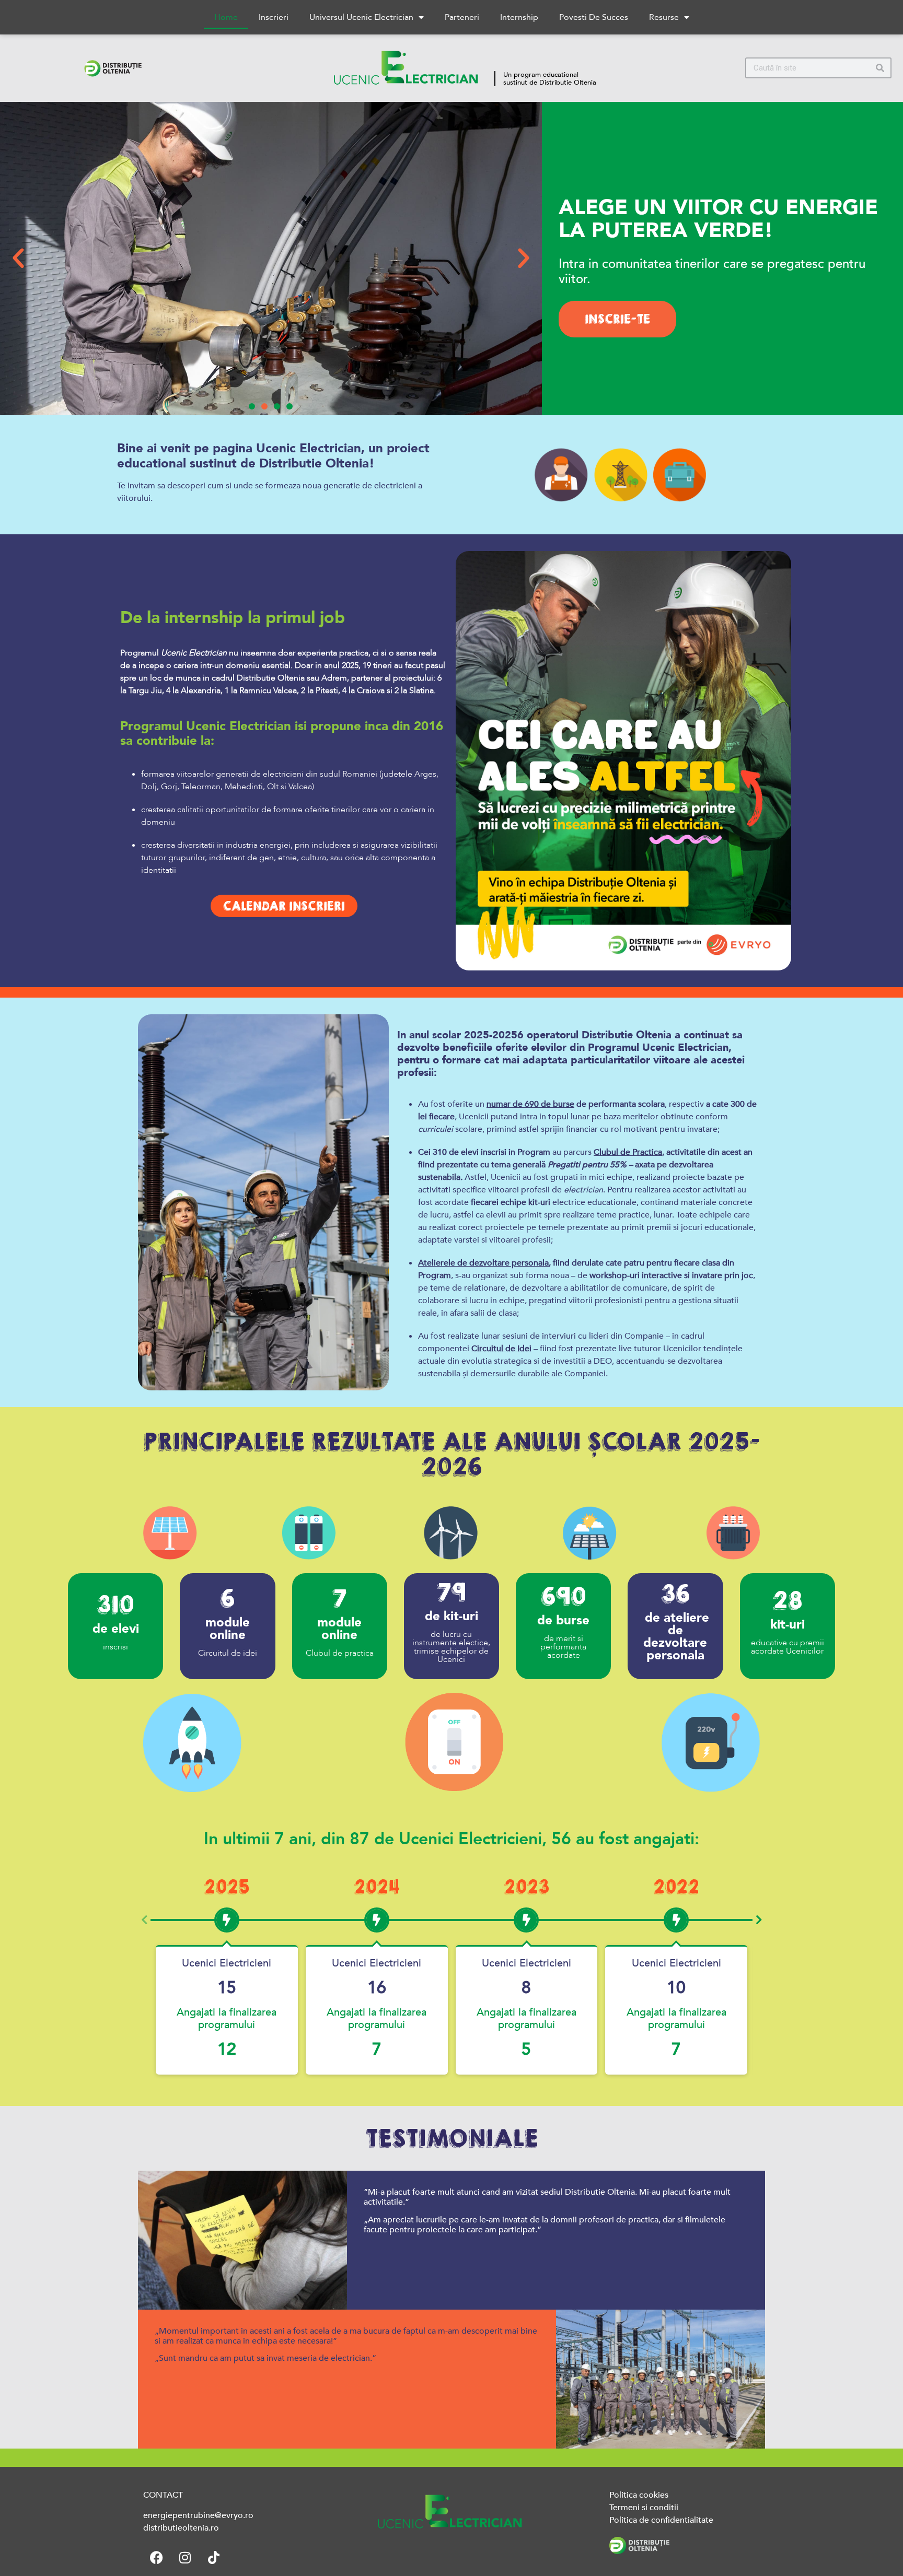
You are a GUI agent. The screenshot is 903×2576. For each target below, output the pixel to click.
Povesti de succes (594, 17)
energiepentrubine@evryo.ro (198, 2515)
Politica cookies (639, 2495)
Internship (519, 17)
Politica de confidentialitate (661, 2520)
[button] (18, 259)
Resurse (664, 17)
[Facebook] (156, 2558)
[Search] (880, 68)
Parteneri (462, 17)
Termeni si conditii (644, 2508)
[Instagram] (185, 2558)
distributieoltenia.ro (181, 2528)
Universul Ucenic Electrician (361, 17)
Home (226, 17)
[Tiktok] (214, 2558)
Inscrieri (274, 17)
